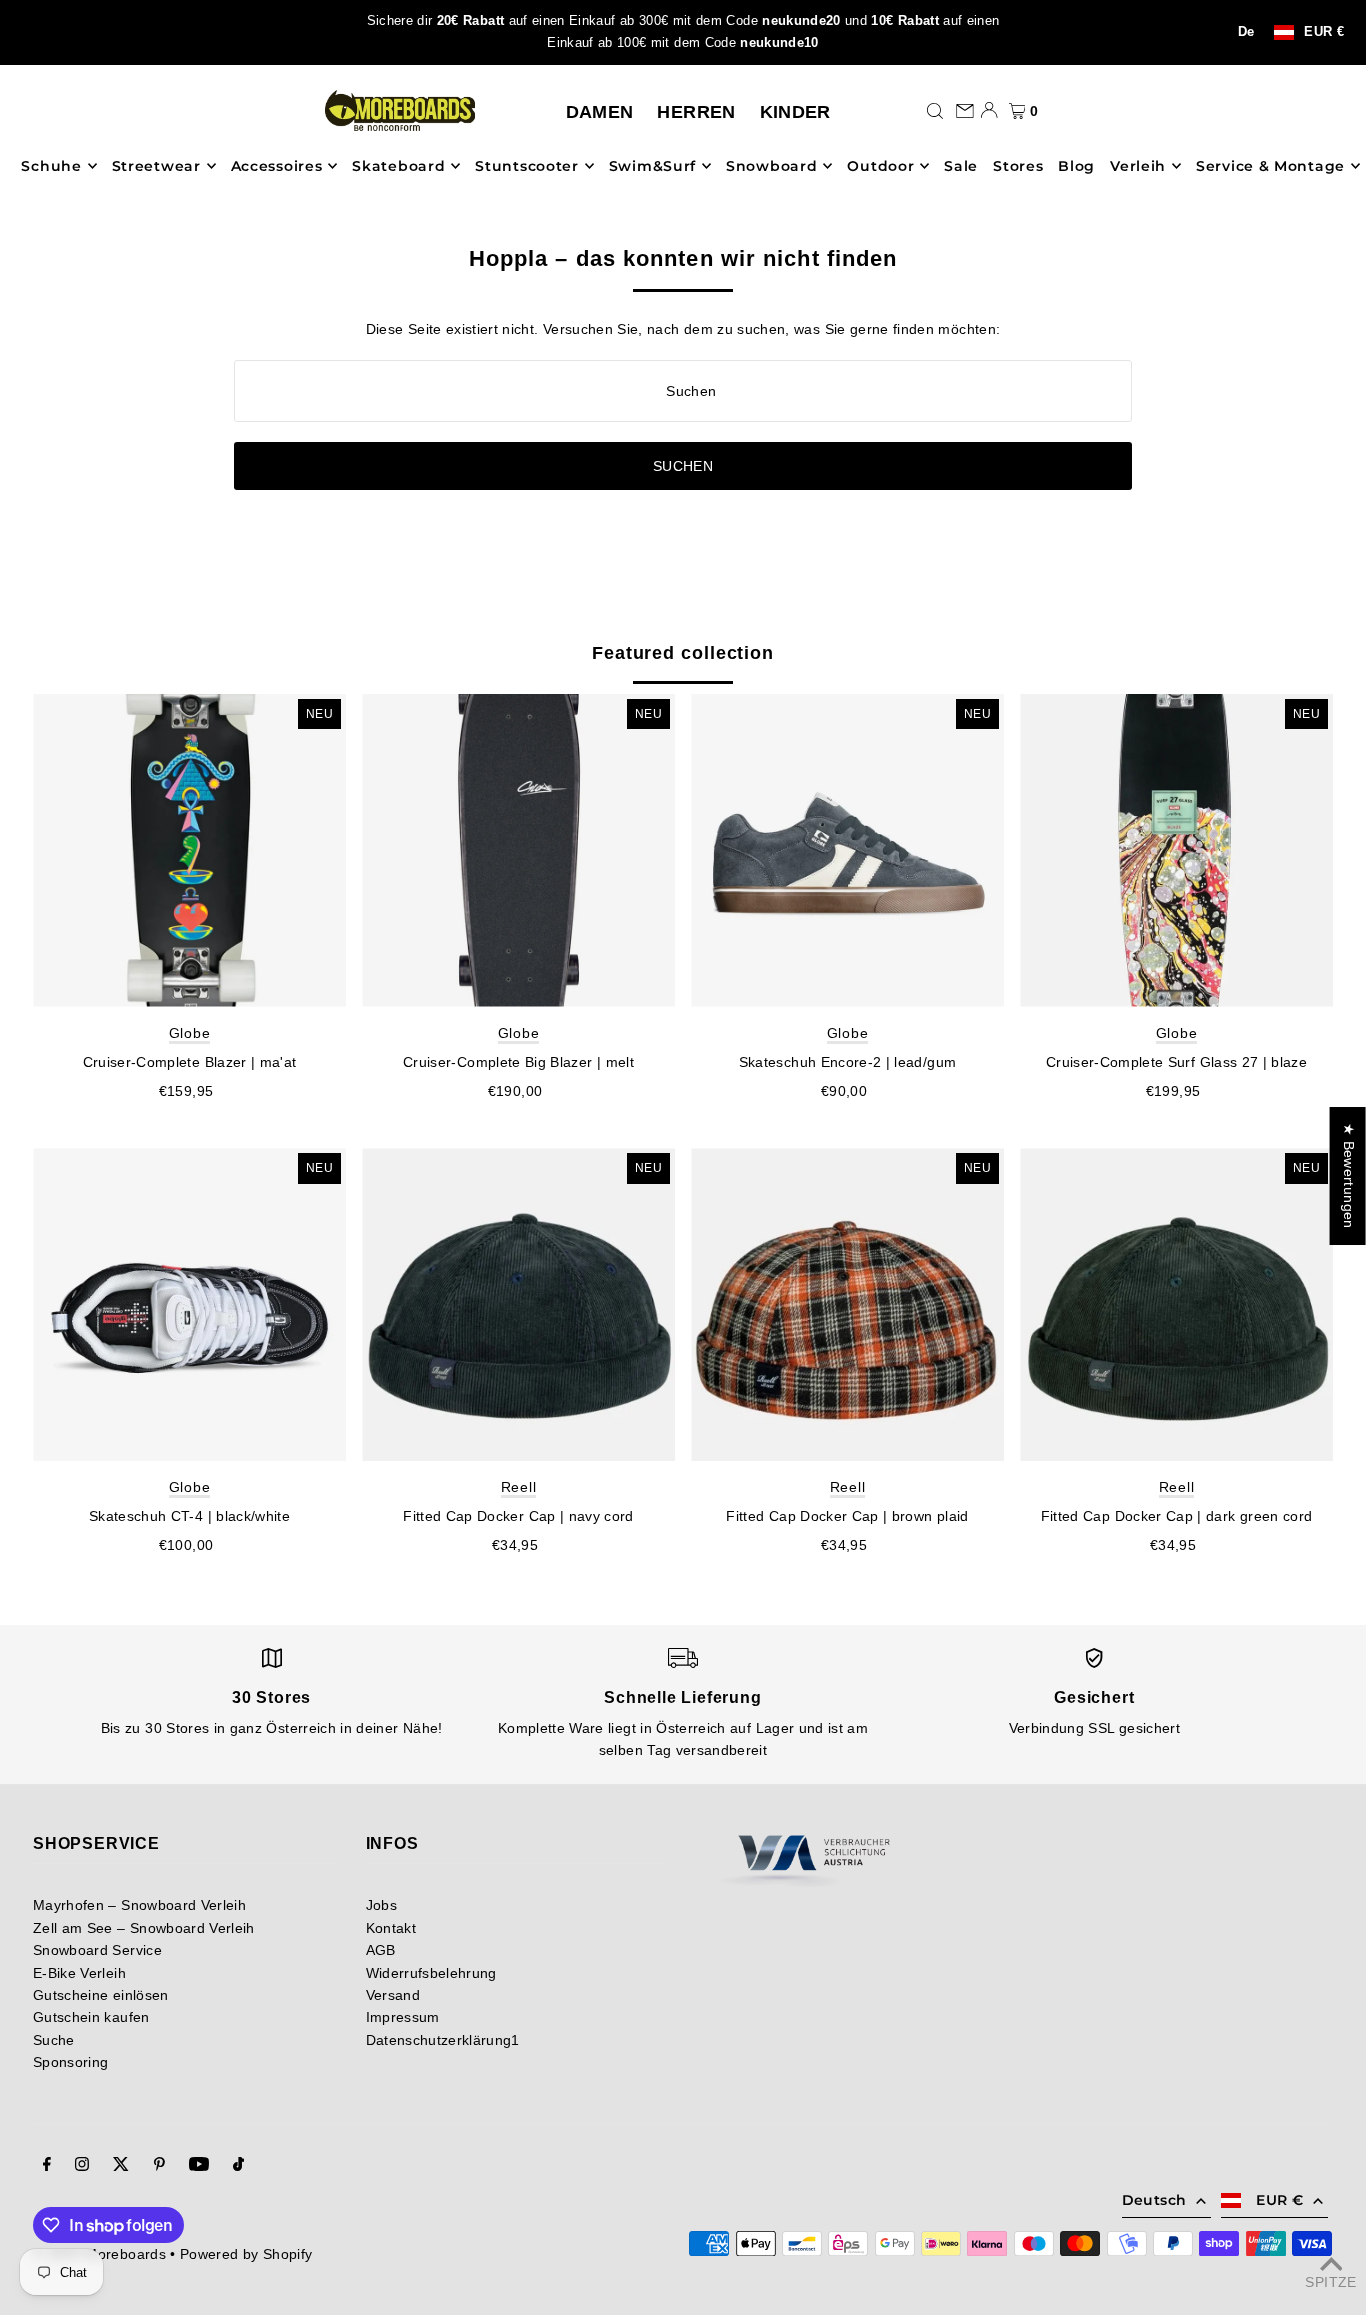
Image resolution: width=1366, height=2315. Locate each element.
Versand (393, 1995)
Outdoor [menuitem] (880, 166)
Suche (54, 2040)
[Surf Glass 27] (1176, 850)
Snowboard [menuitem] (771, 166)
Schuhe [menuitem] (51, 166)
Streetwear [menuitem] (156, 166)
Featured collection (683, 653)
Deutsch (1154, 2200)
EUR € (1324, 32)
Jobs (381, 1905)
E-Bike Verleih (79, 1973)
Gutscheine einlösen (101, 1995)
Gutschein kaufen (91, 2017)
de (1246, 32)
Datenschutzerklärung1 (443, 2040)
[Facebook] (47, 2166)
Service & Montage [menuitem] (1270, 166)
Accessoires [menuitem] (277, 166)
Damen (600, 112)
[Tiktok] (238, 2166)
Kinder (795, 112)
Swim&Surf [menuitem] (652, 166)
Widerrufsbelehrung (431, 1973)
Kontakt (391, 1928)
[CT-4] (189, 1304)
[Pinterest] (159, 2166)
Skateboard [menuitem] (398, 166)
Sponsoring (71, 2062)
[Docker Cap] (518, 1304)
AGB (381, 1950)
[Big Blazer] (518, 850)
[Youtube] (199, 2166)
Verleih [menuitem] (1138, 166)
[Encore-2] (847, 850)
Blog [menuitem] (1076, 166)
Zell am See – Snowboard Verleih (144, 1928)
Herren (696, 112)
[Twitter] (121, 2166)
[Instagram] (82, 2166)
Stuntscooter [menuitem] (526, 166)
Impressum (403, 2017)
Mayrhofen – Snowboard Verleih (139, 1905)
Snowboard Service (97, 1950)
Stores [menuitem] (1018, 166)
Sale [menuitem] (961, 166)
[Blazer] (189, 850)
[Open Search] (935, 110)
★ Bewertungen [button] (1349, 1176)
